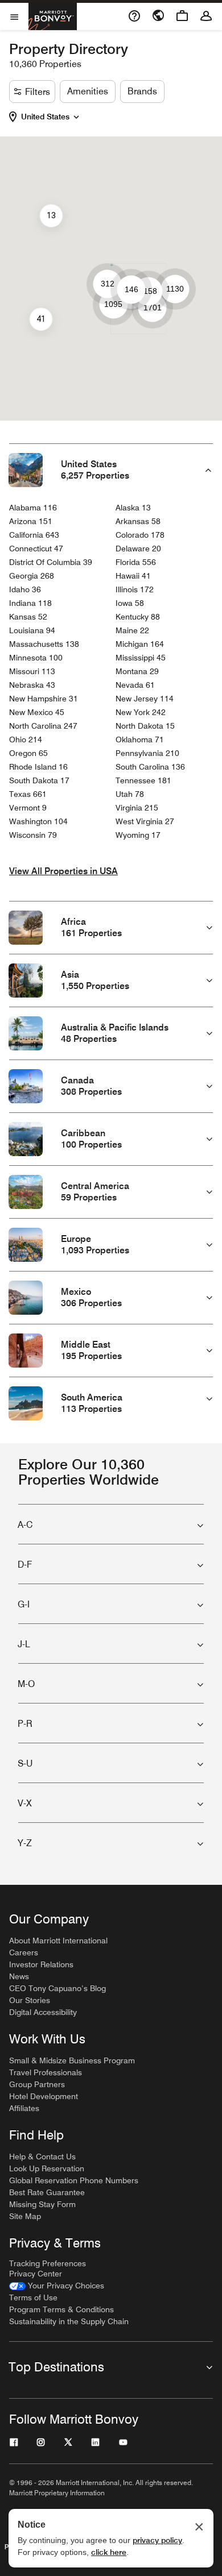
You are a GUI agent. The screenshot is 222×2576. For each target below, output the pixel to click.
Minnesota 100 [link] (36, 658)
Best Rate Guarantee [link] (47, 2192)
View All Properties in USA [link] (63, 871)
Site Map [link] (25, 2216)
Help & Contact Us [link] (42, 2157)
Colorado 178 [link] (140, 535)
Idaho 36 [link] (25, 589)
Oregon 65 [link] (28, 753)
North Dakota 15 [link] (145, 726)
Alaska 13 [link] (133, 508)
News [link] (19, 1976)
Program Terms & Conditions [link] (61, 2309)
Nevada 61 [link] (135, 685)
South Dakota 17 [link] (39, 780)
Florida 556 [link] (136, 562)
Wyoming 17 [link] (138, 835)
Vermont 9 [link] (28, 808)
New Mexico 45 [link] (37, 712)
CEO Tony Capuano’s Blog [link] (57, 1988)
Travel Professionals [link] (46, 2072)
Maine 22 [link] (132, 630)
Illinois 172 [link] (135, 589)
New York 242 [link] (141, 712)
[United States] (76, 115)
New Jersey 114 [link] (145, 699)
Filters (38, 92)
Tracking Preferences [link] (48, 2263)
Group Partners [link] (37, 2084)
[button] (52, 117)
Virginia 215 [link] (137, 808)
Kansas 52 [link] (28, 617)
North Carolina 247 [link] (43, 726)
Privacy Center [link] (36, 2274)
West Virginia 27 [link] (145, 821)
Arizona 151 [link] (31, 521)
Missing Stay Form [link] (42, 2204)
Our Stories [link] (30, 2000)
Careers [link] (24, 1952)
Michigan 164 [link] (140, 644)
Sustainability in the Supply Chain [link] (69, 2321)
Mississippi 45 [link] (141, 658)
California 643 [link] (34, 535)
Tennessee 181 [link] (143, 780)
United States (45, 117)
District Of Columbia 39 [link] (51, 562)
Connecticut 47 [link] (36, 549)
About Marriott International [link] (58, 1941)
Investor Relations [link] (41, 1964)
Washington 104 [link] (38, 821)
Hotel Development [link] (44, 2096)
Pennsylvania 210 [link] (147, 753)
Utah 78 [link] (130, 794)
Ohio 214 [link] (26, 739)
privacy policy (157, 2540)
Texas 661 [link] (28, 794)
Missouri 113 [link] (32, 671)
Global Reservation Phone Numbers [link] (74, 2180)
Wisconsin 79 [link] (33, 835)
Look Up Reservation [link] (47, 2168)
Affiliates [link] (24, 2108)
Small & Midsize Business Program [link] (72, 2060)
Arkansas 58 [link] (138, 521)
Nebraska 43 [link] (32, 685)
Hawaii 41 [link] (133, 576)
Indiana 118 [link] (30, 603)
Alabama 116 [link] (33, 508)
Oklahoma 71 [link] (140, 739)
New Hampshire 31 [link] (44, 699)
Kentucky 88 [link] (138, 617)
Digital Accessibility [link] (43, 2012)
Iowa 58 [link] (130, 603)
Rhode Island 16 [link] (38, 767)
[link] (57, 2286)
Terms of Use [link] (33, 2297)
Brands (142, 91)
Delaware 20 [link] (138, 549)
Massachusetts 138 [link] (44, 644)
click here (109, 2552)
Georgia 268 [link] (32, 576)
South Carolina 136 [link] (150, 767)
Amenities (88, 91)
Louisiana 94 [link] (32, 630)
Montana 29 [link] (137, 671)
